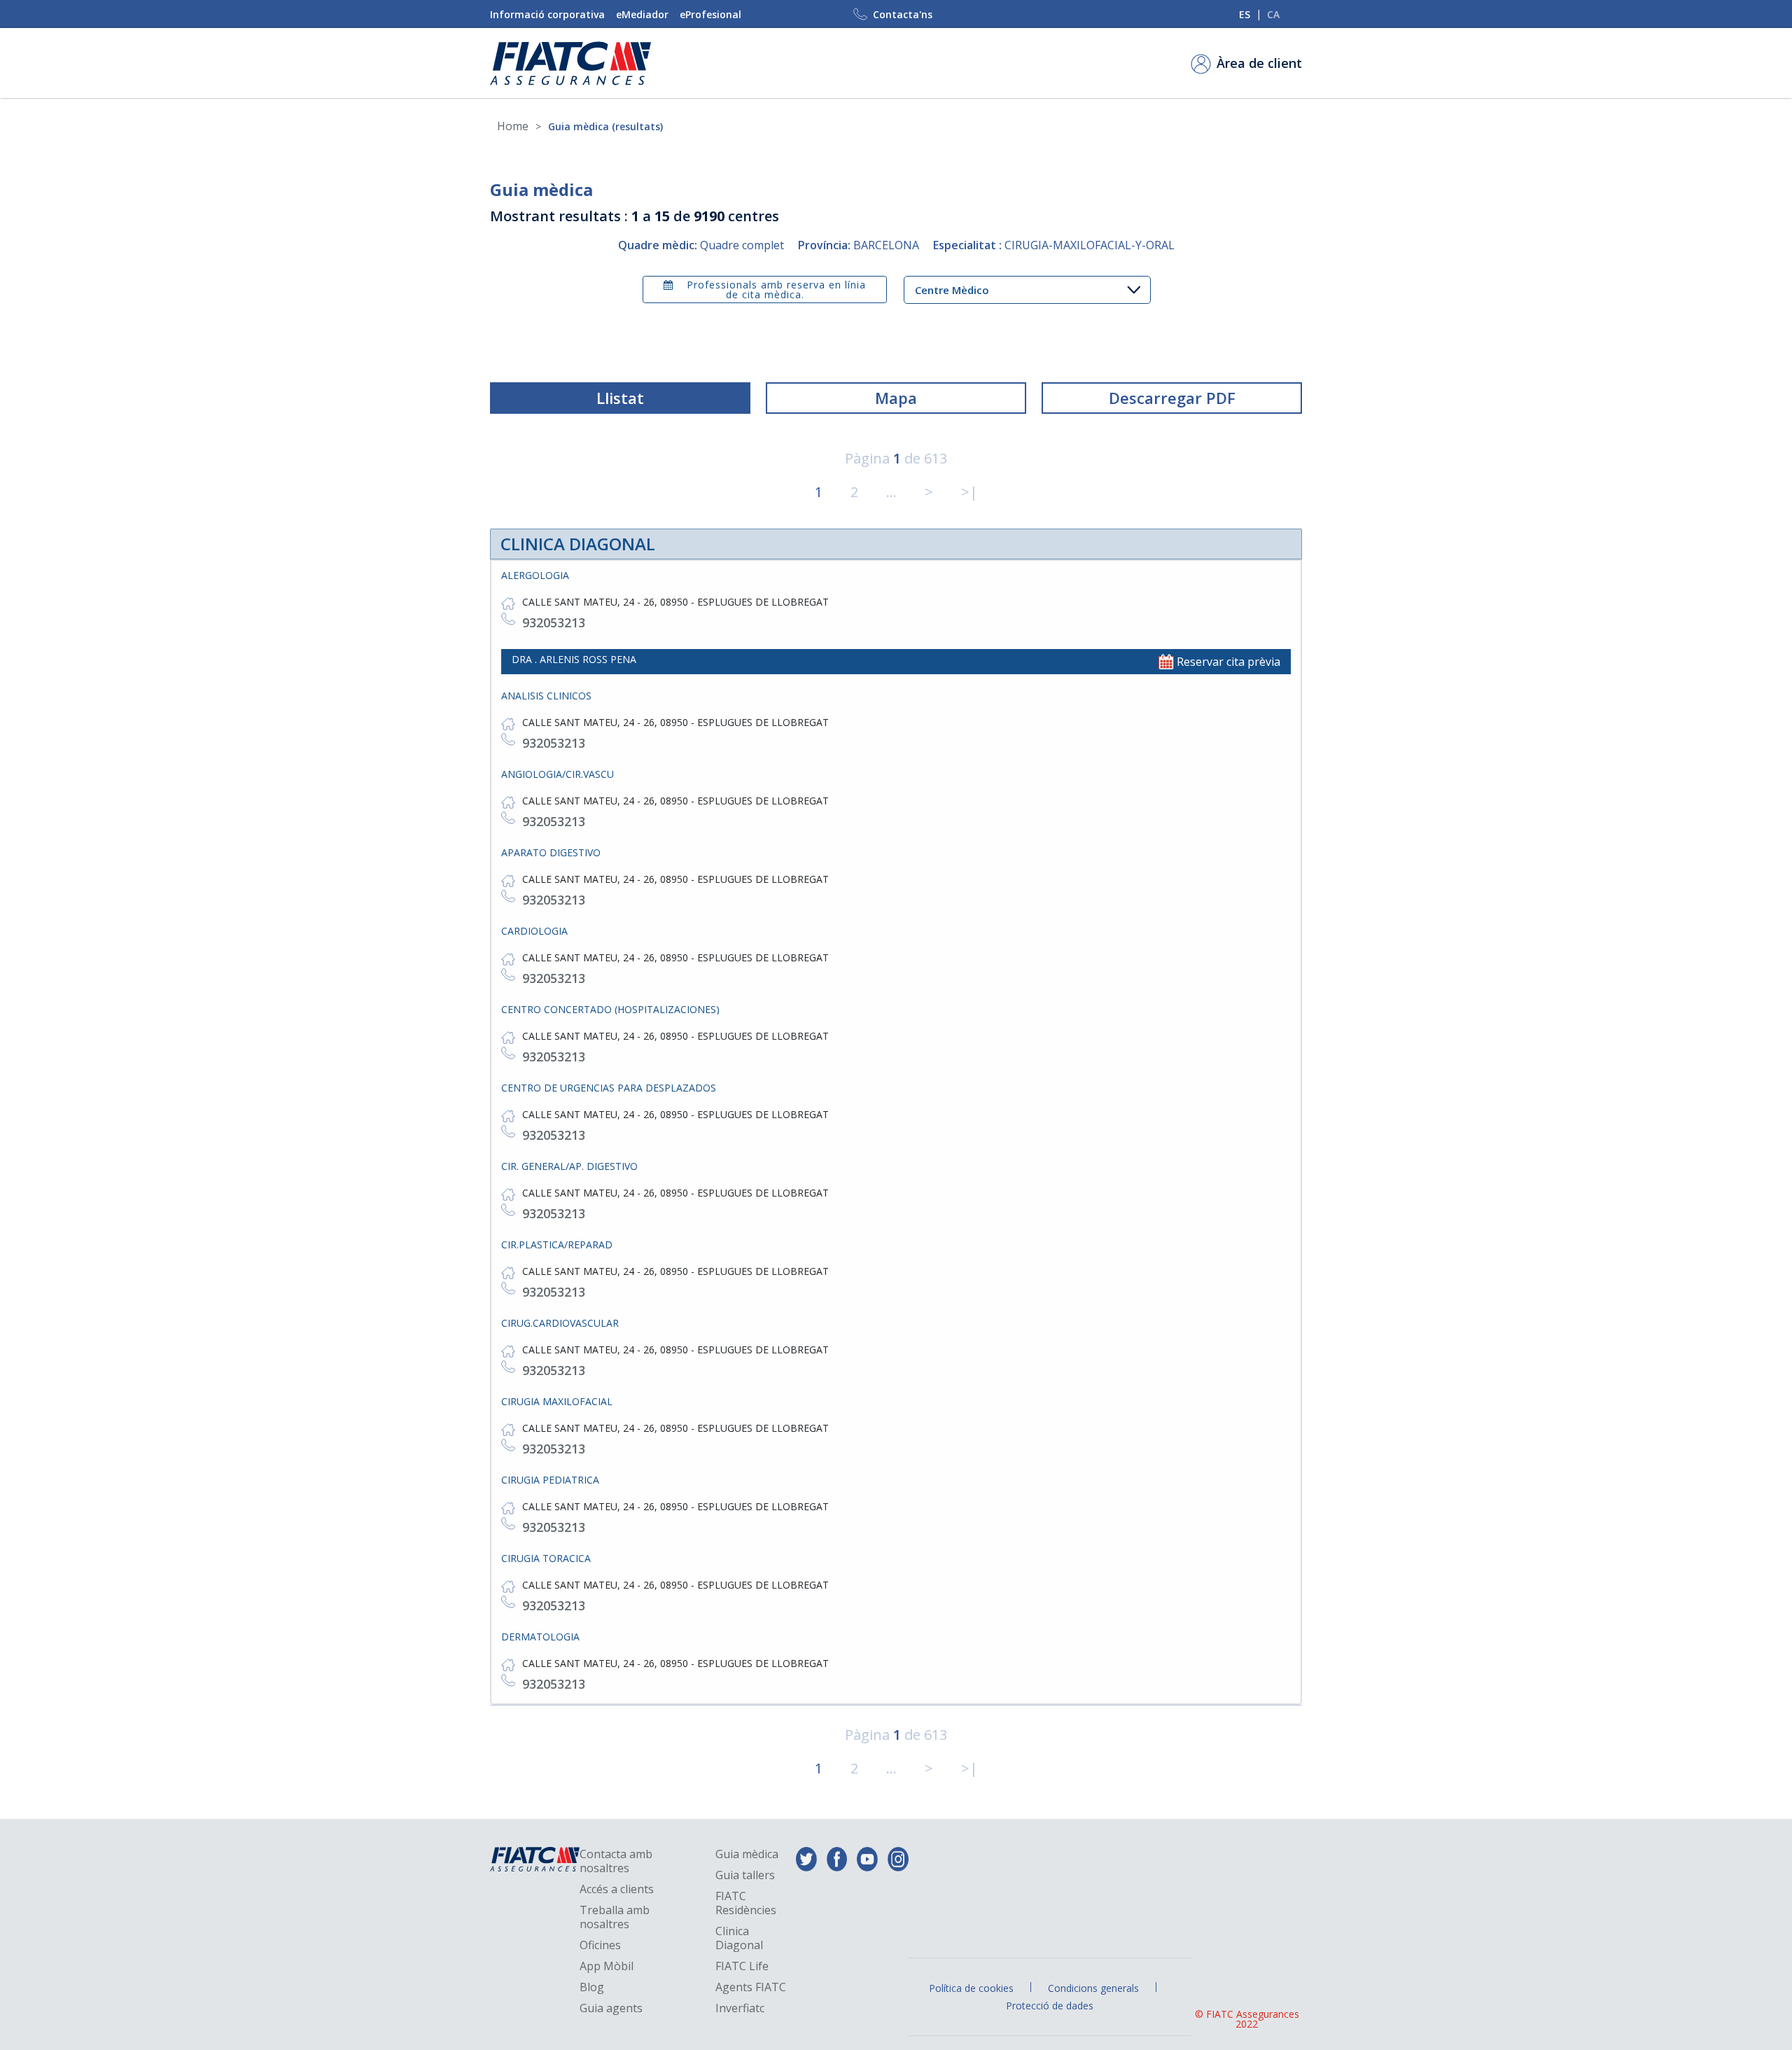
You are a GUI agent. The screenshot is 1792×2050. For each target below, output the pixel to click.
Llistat (620, 398)
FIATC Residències (746, 1903)
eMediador (642, 14)
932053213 (554, 622)
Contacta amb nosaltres (616, 1861)
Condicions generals (1093, 1988)
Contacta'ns (903, 14)
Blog (592, 1987)
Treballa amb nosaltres (615, 1917)
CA (1273, 14)
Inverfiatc (740, 2008)
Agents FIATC (751, 1987)
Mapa (896, 398)
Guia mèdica (747, 1854)
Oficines (600, 1945)
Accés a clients (617, 1889)
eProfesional (710, 14)
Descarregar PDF (1172, 398)
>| (969, 492)
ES (1245, 14)
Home (513, 126)
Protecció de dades (1050, 2006)
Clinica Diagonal (739, 1938)
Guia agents (611, 2008)
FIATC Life (742, 1966)
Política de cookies (971, 1988)
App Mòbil (607, 1966)
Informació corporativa (547, 14)
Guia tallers (745, 1875)
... (891, 492)
